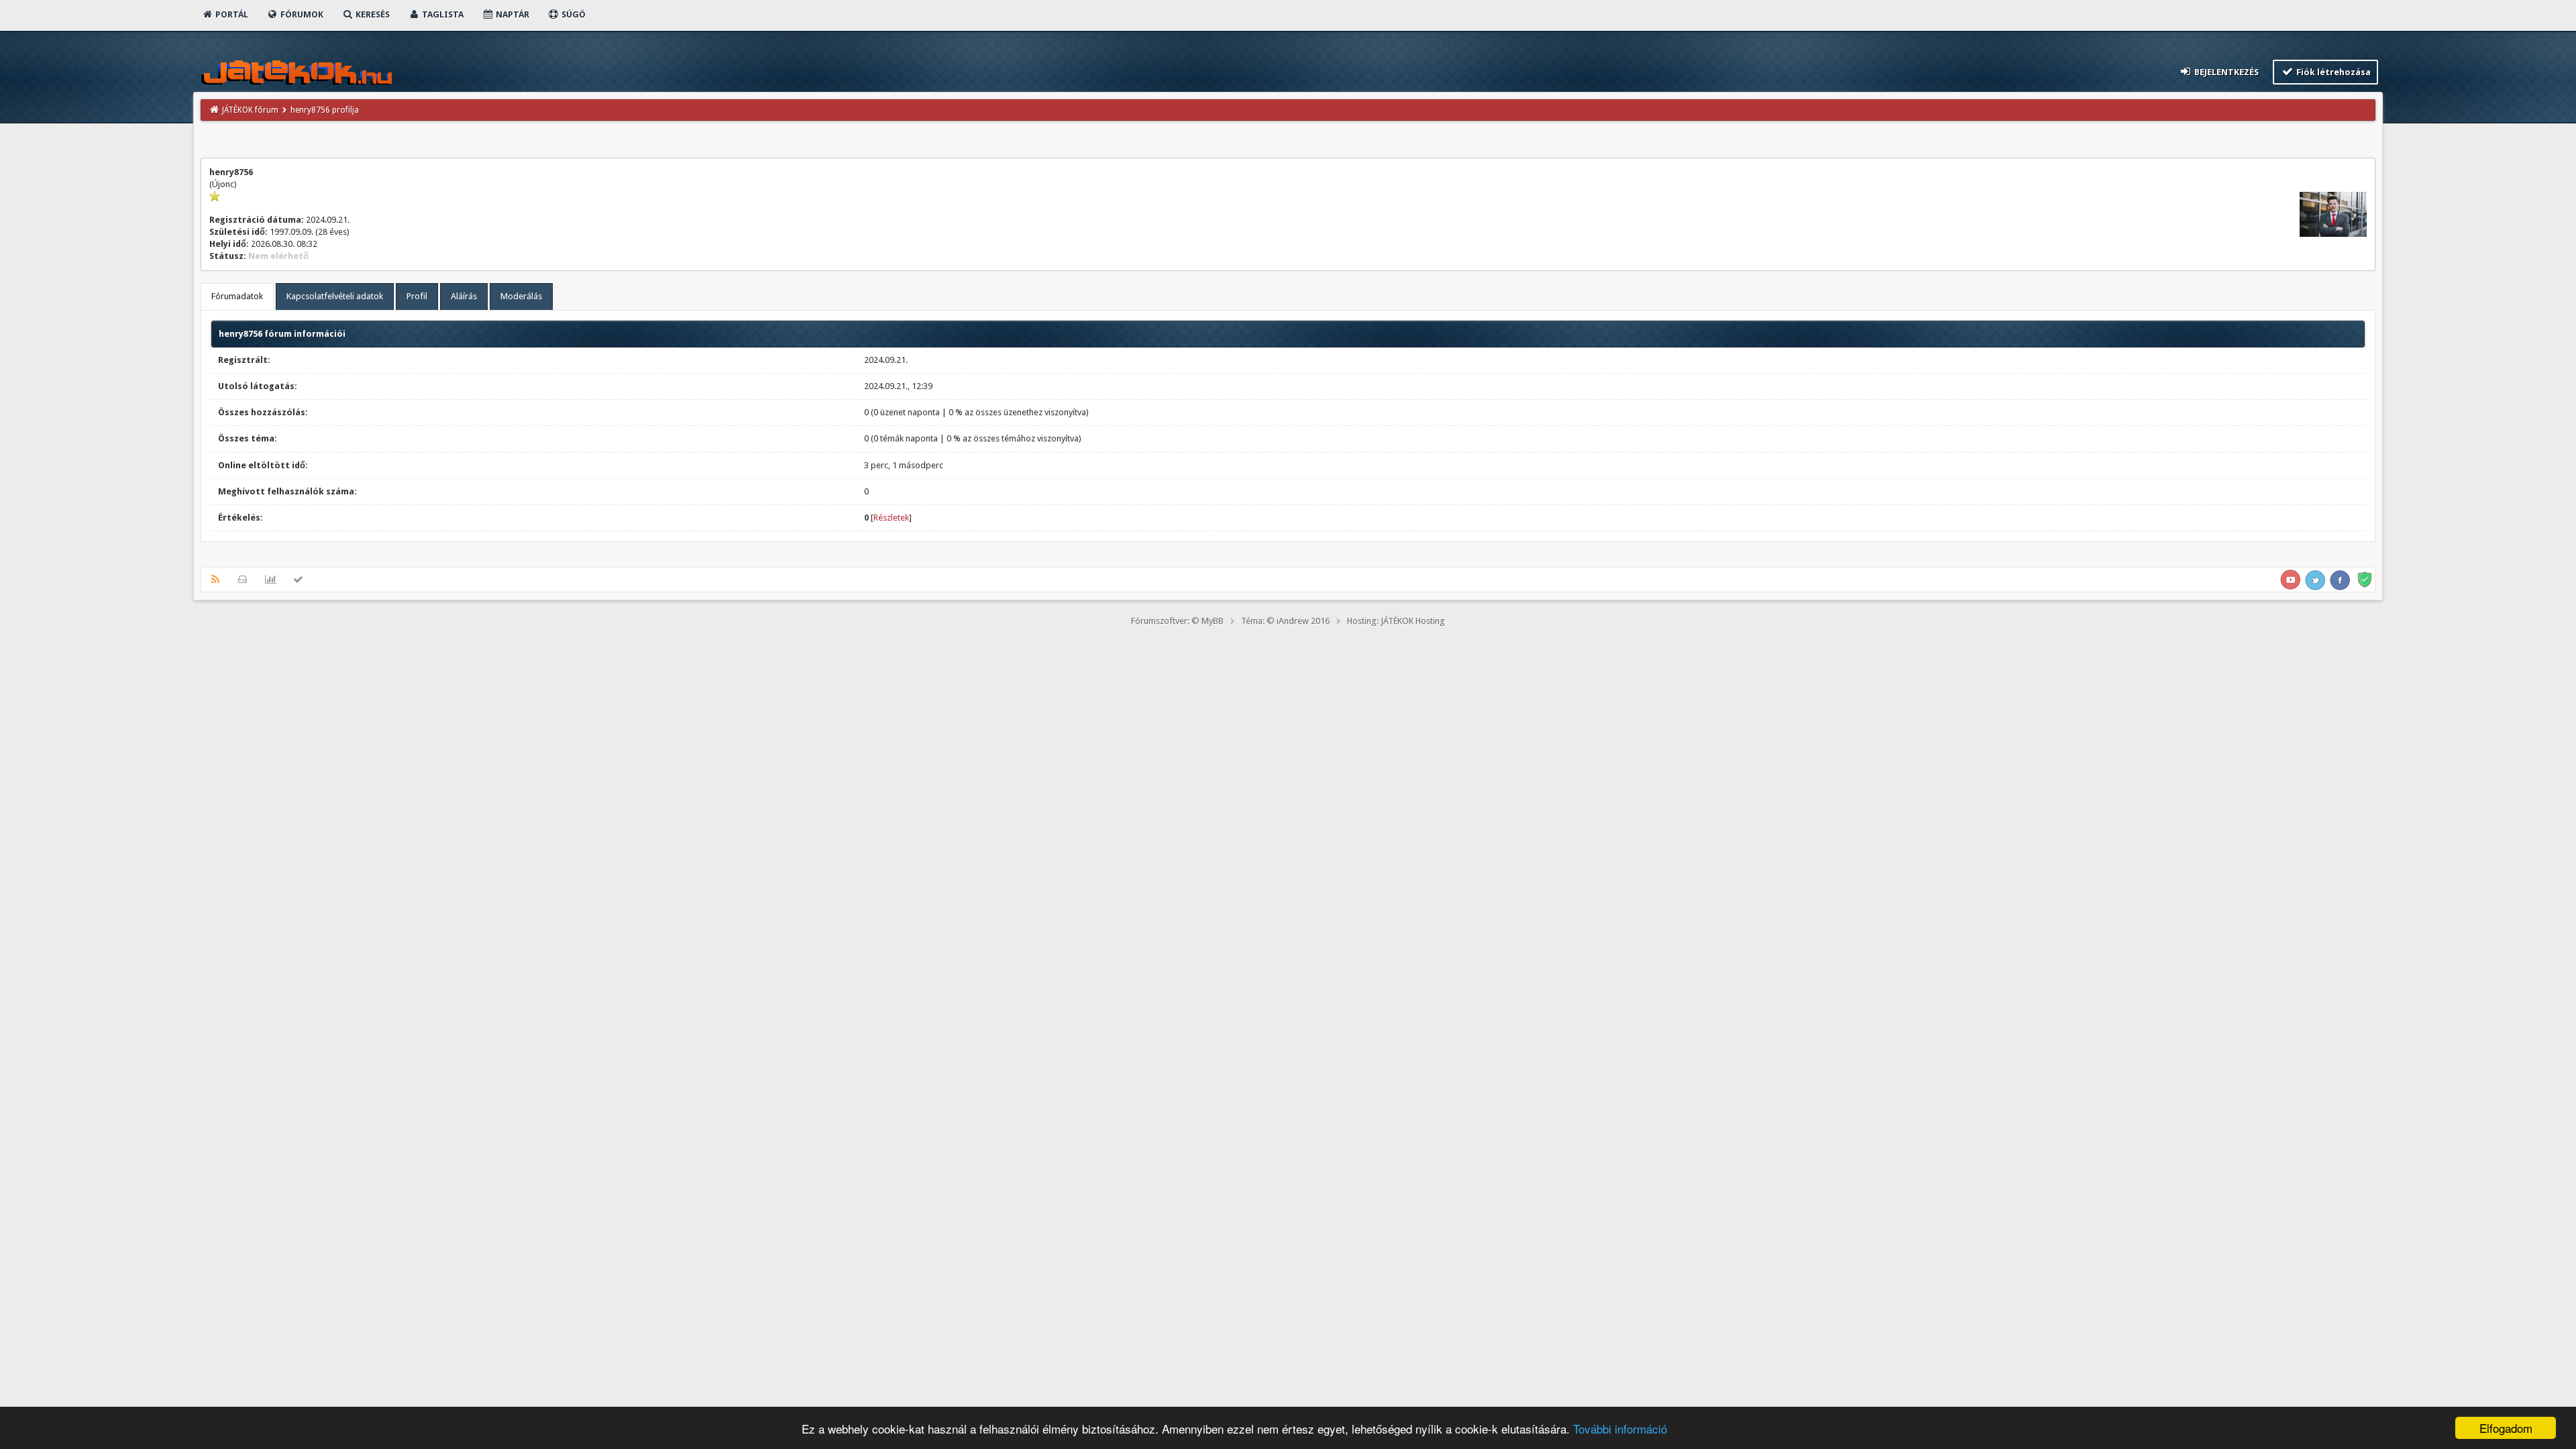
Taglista (442, 14)
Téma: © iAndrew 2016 (1285, 621)
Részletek (891, 518)
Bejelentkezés (2225, 72)
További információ (1620, 1429)
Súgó (573, 14)
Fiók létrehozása (2332, 72)
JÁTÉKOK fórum (250, 110)
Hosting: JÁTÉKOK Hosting (1396, 621)
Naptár (512, 14)
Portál (231, 14)
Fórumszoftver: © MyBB (1177, 621)
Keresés (372, 14)
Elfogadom (2506, 1428)
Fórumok (301, 14)
